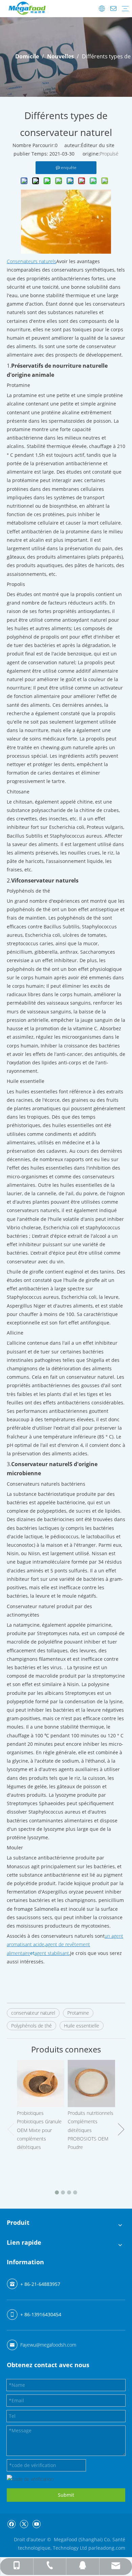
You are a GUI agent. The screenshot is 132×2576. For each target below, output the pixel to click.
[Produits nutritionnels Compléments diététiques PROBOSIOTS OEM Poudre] (91, 2083)
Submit (66, 2495)
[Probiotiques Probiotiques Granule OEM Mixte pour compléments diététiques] (41, 2083)
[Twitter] (24, 2524)
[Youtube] (36, 2524)
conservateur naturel (33, 2013)
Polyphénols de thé (31, 2026)
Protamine (78, 2013)
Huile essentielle (82, 2026)
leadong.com (111, 2548)
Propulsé (109, 154)
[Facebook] (11, 2524)
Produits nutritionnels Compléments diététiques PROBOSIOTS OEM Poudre (91, 2130)
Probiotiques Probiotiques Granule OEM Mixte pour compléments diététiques (39, 2130)
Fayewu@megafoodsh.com (48, 2345)
